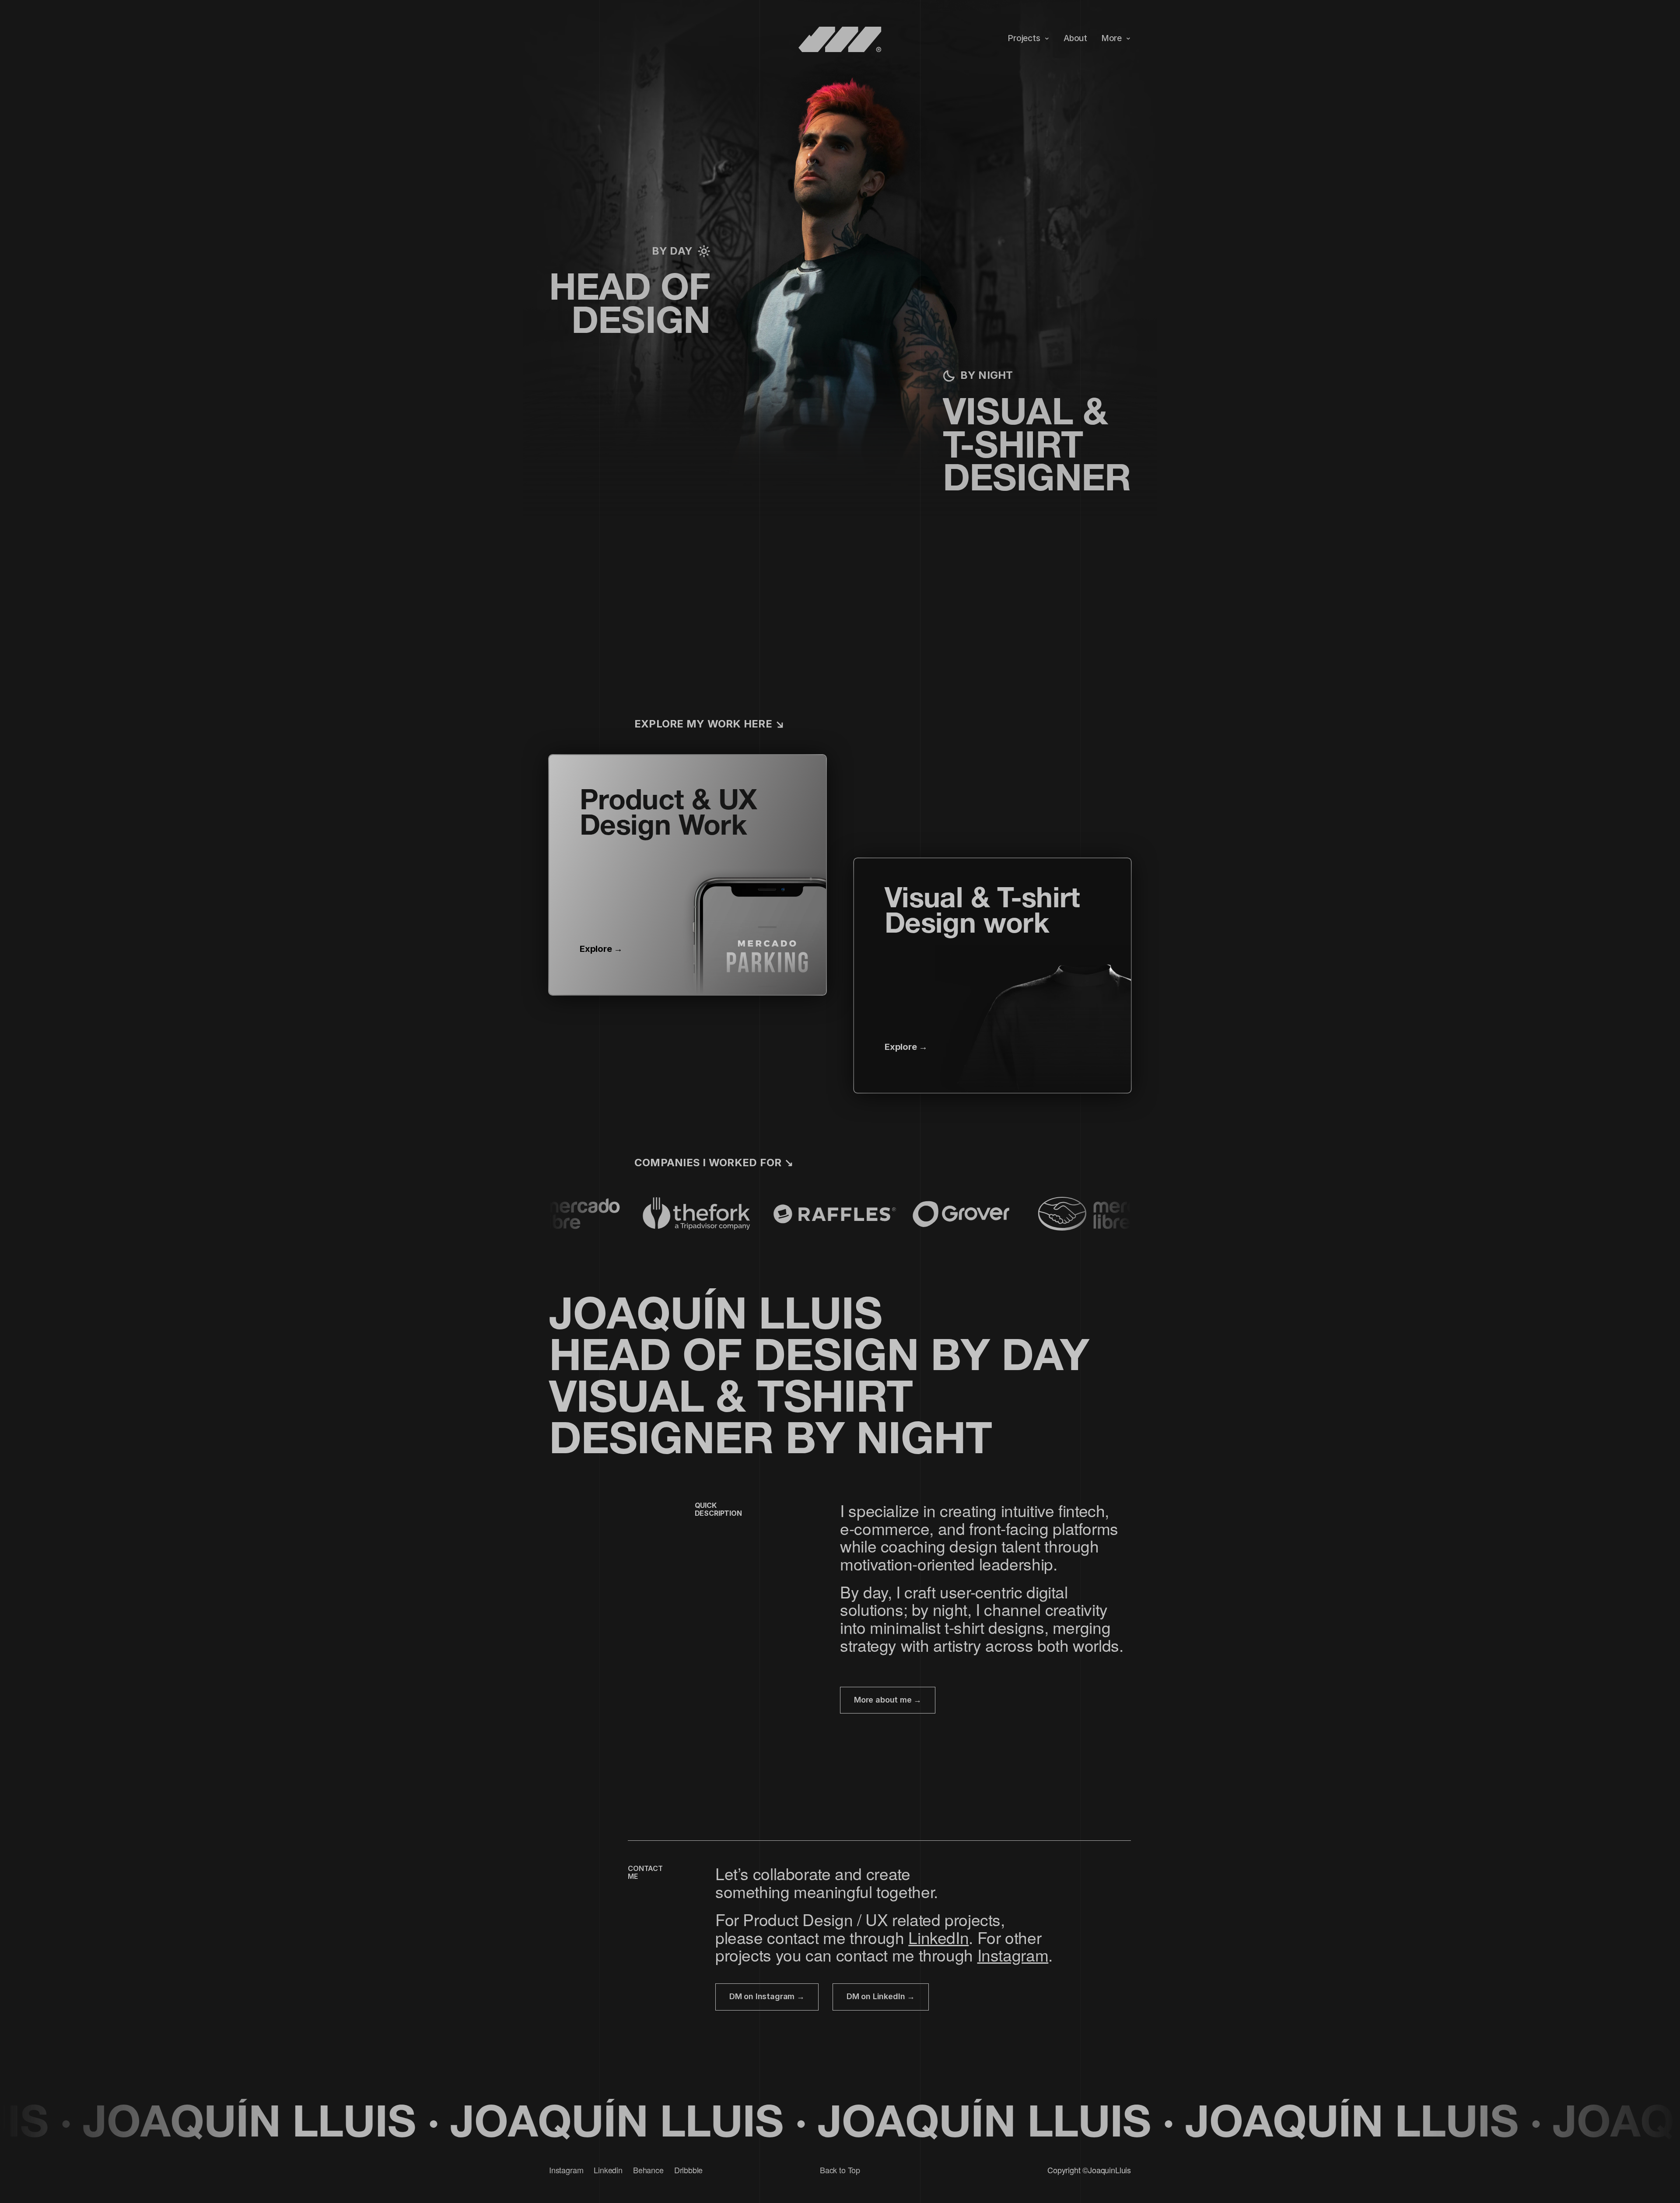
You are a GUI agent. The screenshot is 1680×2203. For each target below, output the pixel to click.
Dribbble (689, 2170)
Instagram (1013, 1955)
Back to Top (840, 2170)
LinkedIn (938, 1937)
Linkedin (608, 2170)
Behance (648, 2170)
